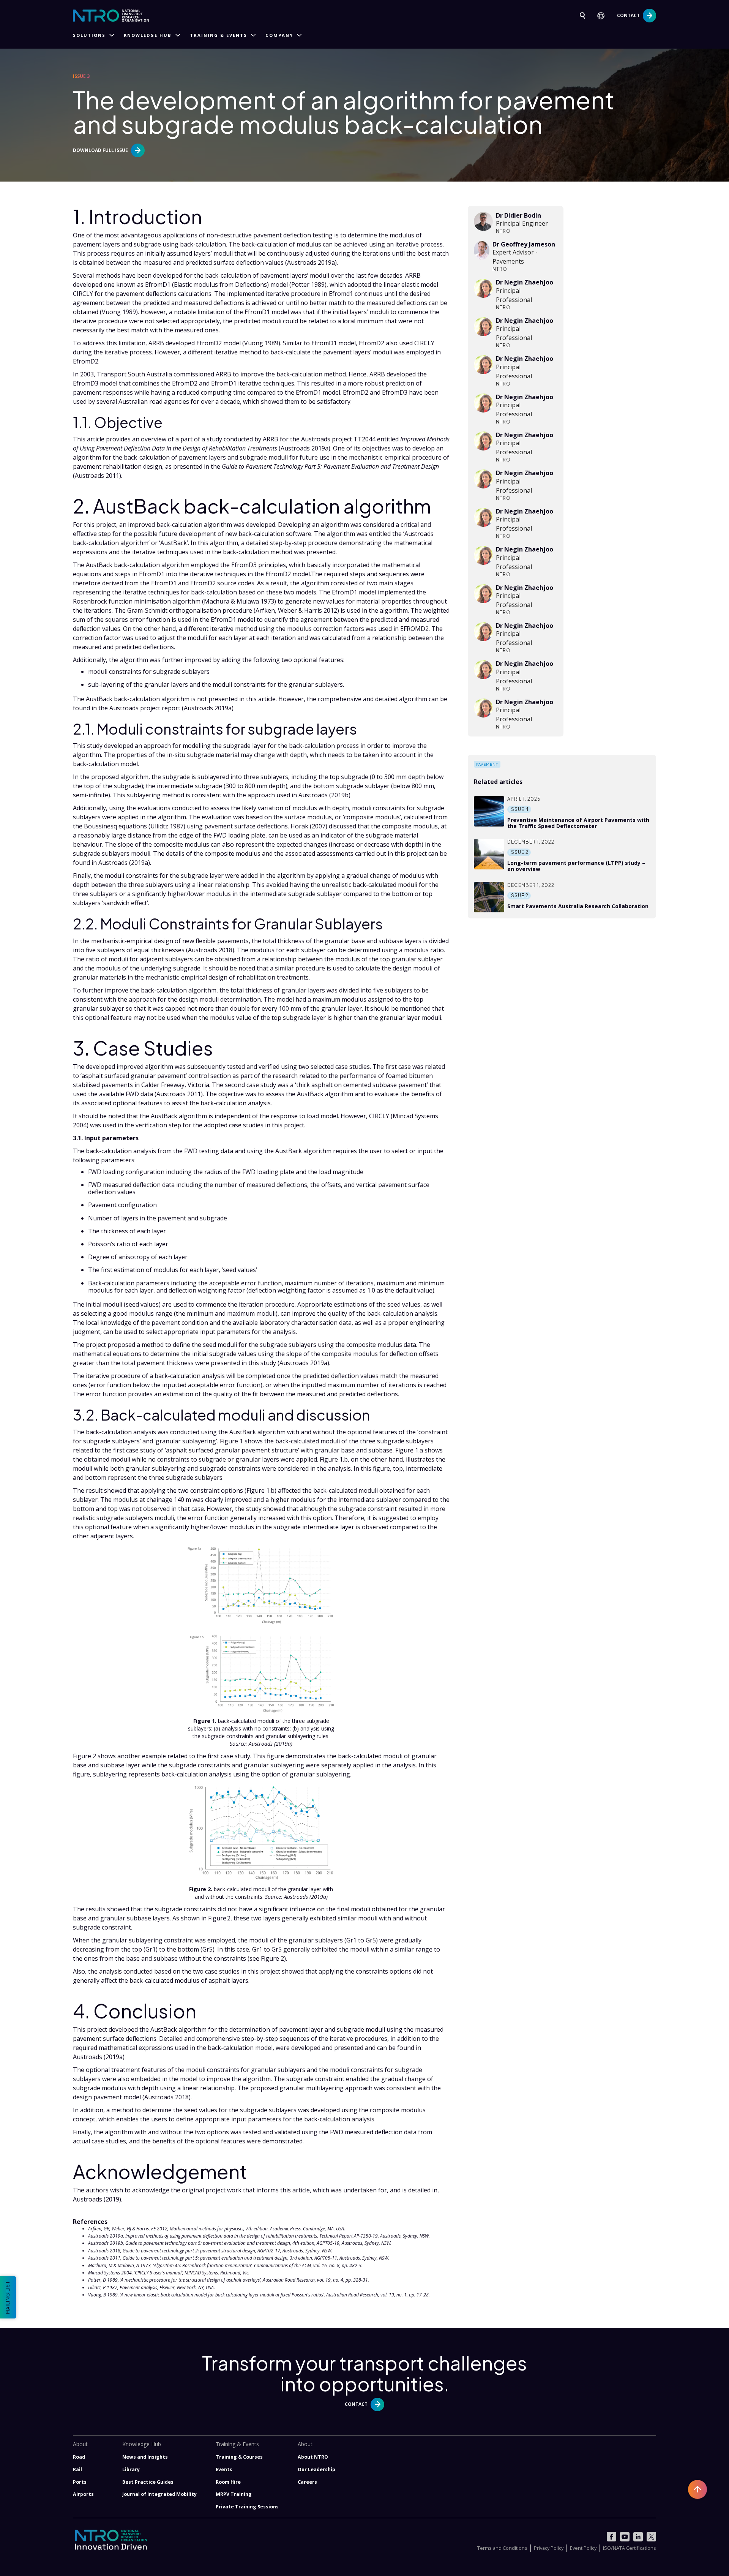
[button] (604, 16)
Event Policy (583, 2548)
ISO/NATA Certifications (630, 2548)
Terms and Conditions (502, 2548)
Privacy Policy (549, 2548)
